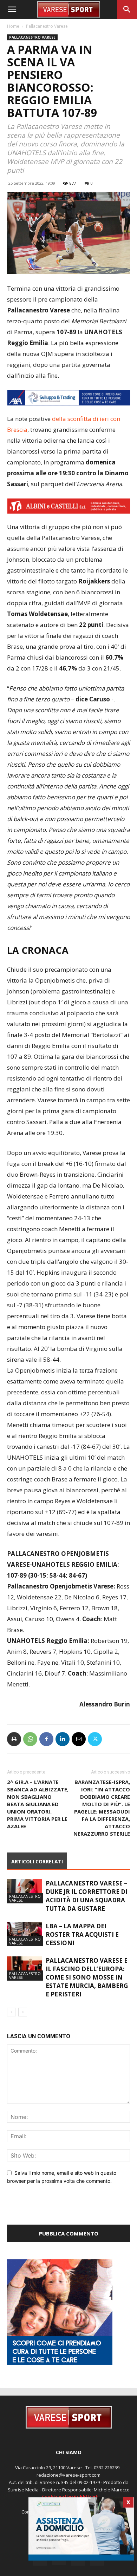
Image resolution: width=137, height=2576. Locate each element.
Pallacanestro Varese (47, 26)
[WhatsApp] (30, 1739)
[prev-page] (11, 2012)
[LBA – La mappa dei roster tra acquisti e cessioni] (25, 1934)
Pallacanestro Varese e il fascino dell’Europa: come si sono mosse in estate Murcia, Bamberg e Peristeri (87, 1977)
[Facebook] (46, 1739)
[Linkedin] (63, 1739)
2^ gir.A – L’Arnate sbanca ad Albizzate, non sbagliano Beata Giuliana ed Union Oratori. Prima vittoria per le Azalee (38, 1804)
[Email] (79, 1739)
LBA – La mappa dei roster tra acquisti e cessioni (82, 1934)
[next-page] (23, 2012)
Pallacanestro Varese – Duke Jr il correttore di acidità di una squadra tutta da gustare (87, 1896)
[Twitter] (95, 1739)
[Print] (14, 1739)
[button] (12, 9)
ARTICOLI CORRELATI (37, 1861)
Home (13, 26)
